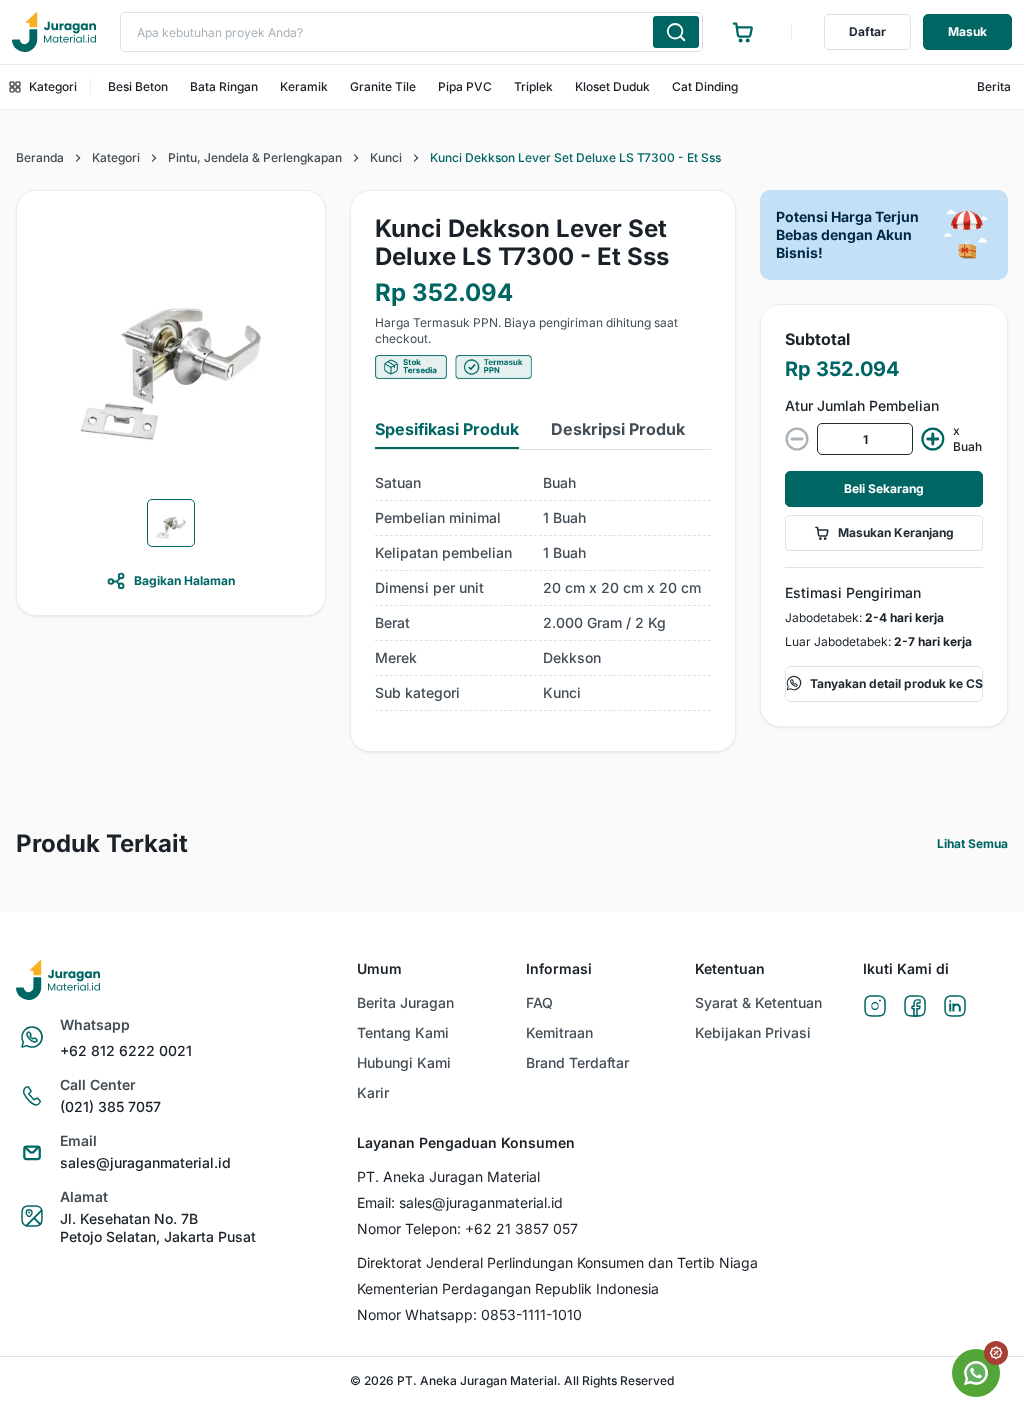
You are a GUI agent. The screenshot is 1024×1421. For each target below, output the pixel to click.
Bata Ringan (224, 86)
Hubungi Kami (404, 1062)
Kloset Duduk (612, 86)
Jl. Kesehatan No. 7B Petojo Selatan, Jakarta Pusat (158, 1227)
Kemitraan (559, 1032)
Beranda (40, 157)
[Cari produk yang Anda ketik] (676, 32)
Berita (994, 86)
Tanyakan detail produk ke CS (896, 683)
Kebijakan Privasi (753, 1032)
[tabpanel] (543, 588)
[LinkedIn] (955, 1007)
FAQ (539, 1002)
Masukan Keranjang (896, 532)
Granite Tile (383, 86)
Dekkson (572, 657)
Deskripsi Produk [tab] (618, 429)
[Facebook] (915, 1007)
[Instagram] (875, 1007)
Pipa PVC (465, 86)
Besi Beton (138, 86)
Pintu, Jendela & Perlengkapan (255, 157)
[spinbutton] (865, 439)
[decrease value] (797, 439)
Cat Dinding (705, 86)
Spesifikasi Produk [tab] (447, 429)
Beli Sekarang (884, 488)
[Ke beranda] (54, 32)
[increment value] (933, 439)
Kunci (386, 157)
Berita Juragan (405, 1002)
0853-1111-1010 (531, 1314)
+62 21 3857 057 (521, 1228)
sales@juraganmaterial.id (145, 1162)
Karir (373, 1092)
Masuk (967, 31)
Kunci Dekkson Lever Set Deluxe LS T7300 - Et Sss (575, 157)
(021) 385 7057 (110, 1106)
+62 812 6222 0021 (126, 1050)
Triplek (533, 86)
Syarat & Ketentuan (758, 1002)
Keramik (304, 86)
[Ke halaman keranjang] (743, 32)
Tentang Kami (403, 1032)
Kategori (53, 86)
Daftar (867, 31)
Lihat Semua (972, 843)
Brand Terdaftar (577, 1062)
